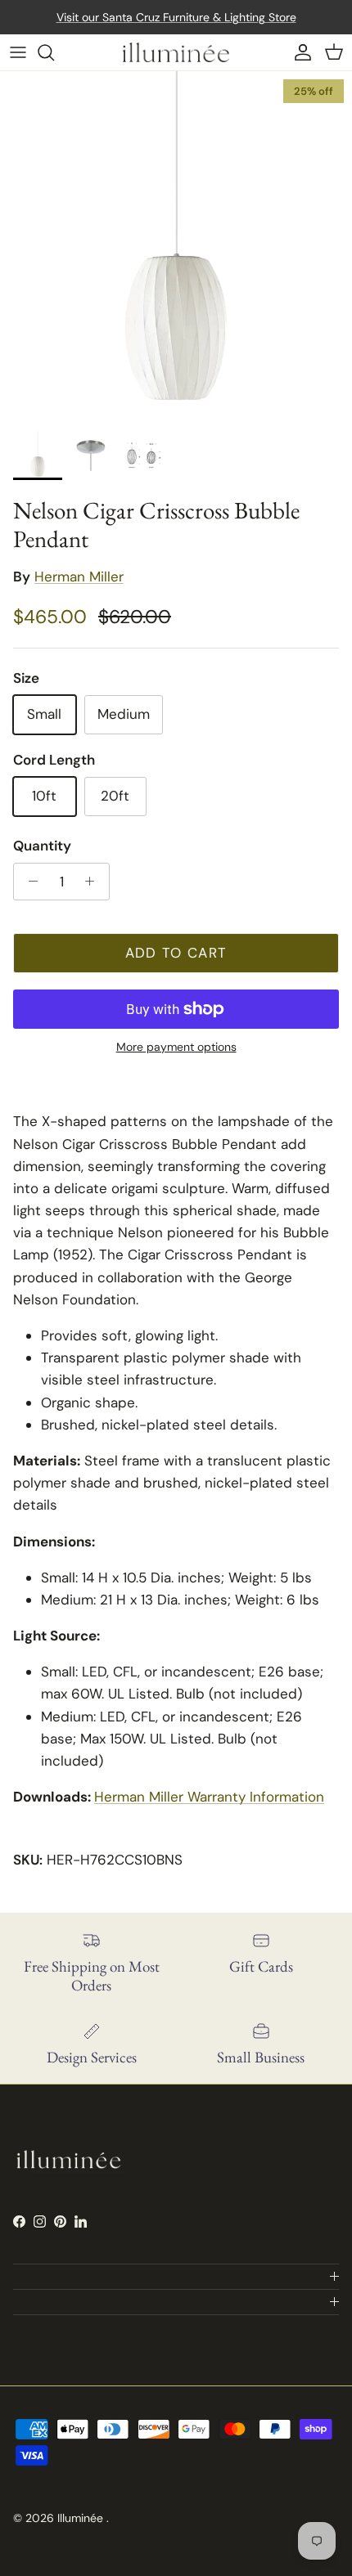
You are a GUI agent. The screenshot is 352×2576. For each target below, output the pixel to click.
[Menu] (18, 52)
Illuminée (82, 2518)
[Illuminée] (176, 52)
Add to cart (176, 953)
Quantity (42, 846)
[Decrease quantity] (29, 882)
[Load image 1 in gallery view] (176, 247)
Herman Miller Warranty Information (209, 1797)
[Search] (54, 52)
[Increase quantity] (94, 882)
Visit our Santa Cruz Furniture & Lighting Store (176, 17)
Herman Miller (79, 577)
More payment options (176, 1047)
